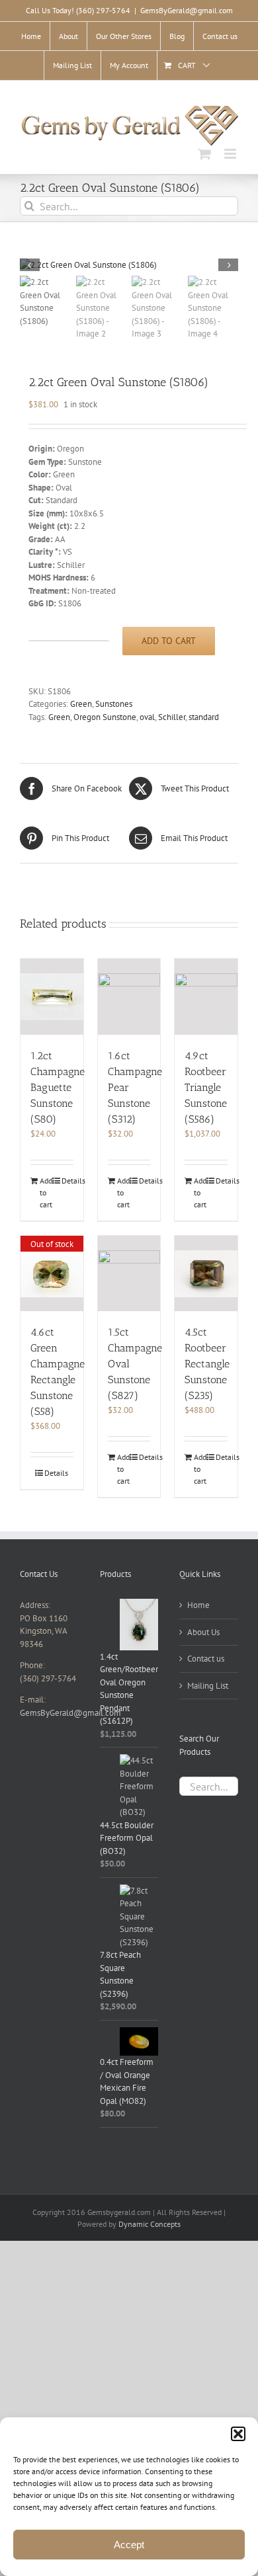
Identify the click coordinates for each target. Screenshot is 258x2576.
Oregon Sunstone (105, 717)
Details (67, 1181)
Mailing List (208, 1686)
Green (81, 704)
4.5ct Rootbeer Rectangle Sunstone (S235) (207, 1364)
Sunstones (114, 704)
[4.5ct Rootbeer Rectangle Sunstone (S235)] (206, 1274)
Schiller (172, 717)
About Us (203, 1632)
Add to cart (169, 641)
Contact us (206, 1659)
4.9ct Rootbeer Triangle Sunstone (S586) (206, 1087)
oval (147, 717)
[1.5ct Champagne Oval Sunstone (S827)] (129, 1274)
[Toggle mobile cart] (204, 154)
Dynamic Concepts (150, 2224)
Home (198, 1605)
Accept (129, 2545)
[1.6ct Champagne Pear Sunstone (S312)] (129, 997)
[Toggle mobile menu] (231, 154)
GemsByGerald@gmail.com (187, 10)
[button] (238, 2434)
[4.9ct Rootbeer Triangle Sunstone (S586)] (206, 997)
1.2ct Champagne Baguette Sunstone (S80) (58, 1087)
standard (204, 717)
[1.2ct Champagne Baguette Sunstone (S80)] (52, 997)
